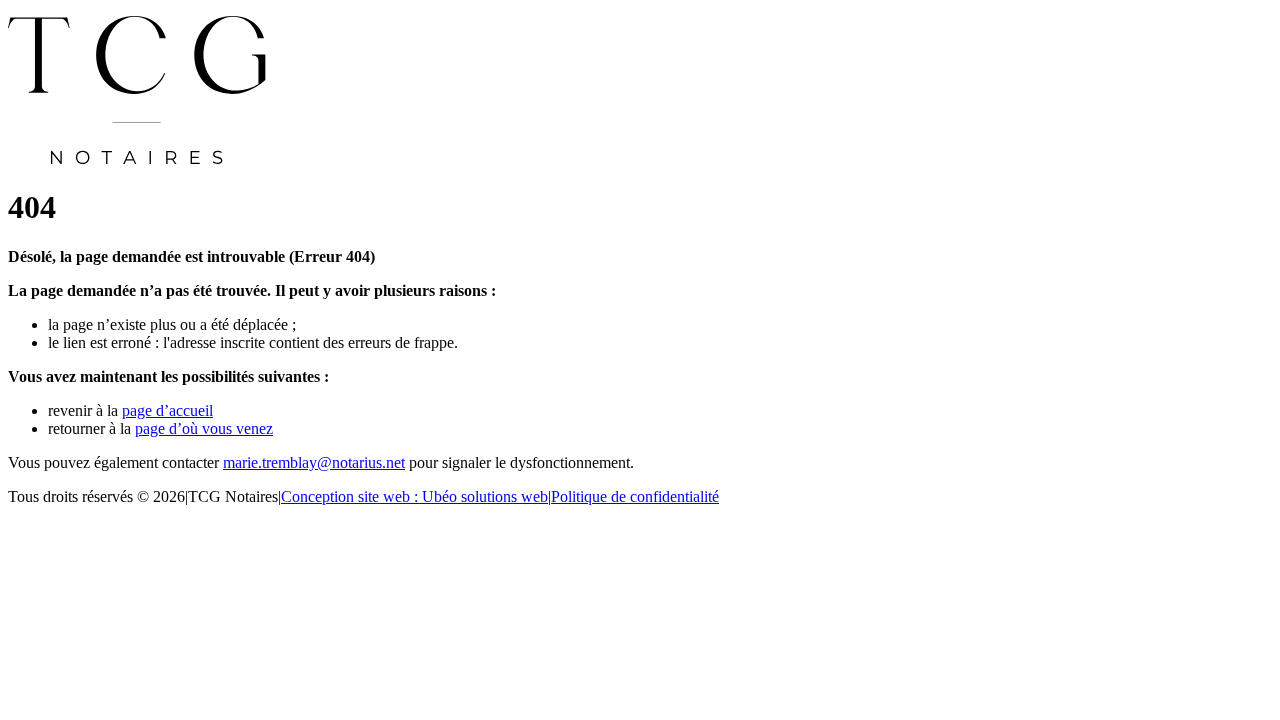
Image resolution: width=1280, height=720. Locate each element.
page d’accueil (167, 410)
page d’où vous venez (204, 428)
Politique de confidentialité (635, 496)
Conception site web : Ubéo (414, 496)
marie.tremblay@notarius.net (314, 462)
